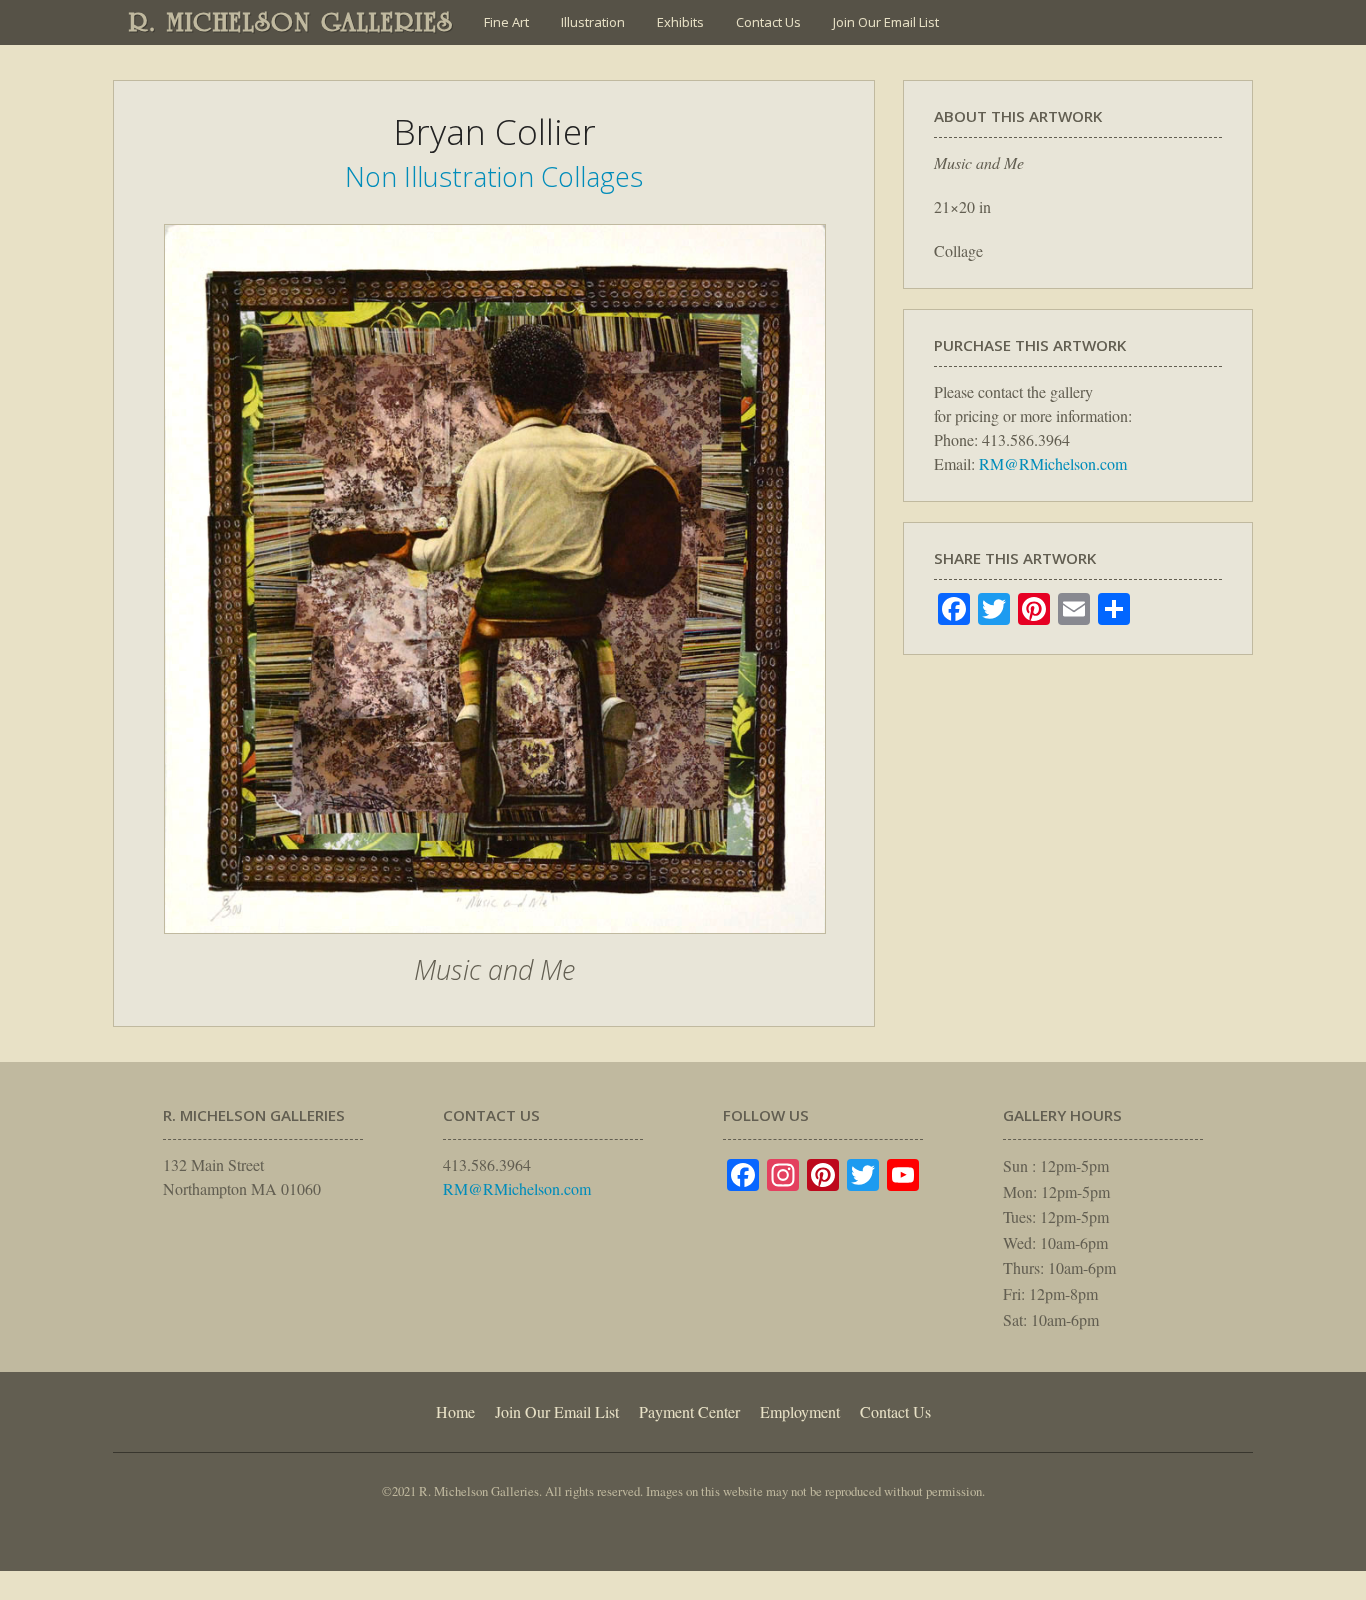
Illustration (593, 22)
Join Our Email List (886, 22)
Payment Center (689, 1411)
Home (455, 1411)
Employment (800, 1411)
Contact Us (768, 22)
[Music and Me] (495, 944)
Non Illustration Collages (494, 176)
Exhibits (680, 22)
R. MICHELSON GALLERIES (291, 22)
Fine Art (506, 22)
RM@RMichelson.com (1053, 463)
